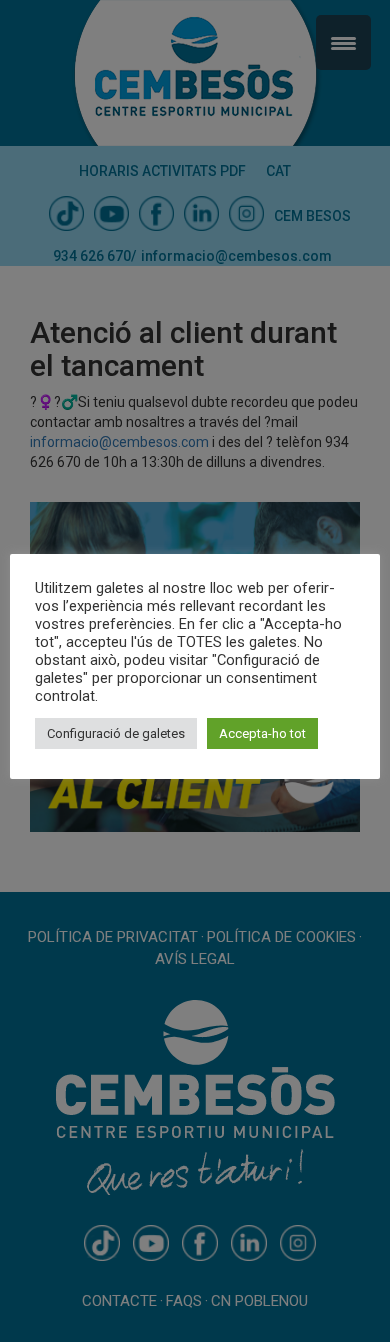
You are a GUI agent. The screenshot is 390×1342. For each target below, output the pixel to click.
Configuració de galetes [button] (116, 733)
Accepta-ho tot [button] (262, 733)
